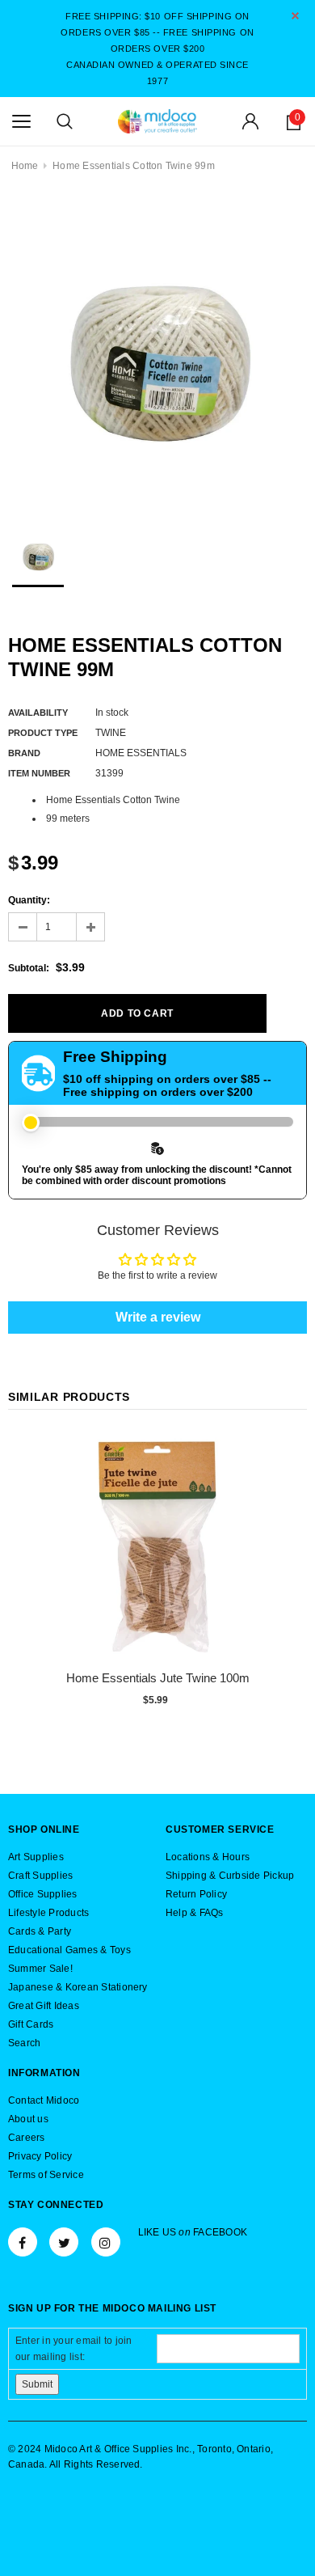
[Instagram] (106, 2242)
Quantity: (29, 900)
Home (25, 166)
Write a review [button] (158, 1317)
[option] (157, 351)
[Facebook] (23, 2242)
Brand (24, 753)
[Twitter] (64, 2242)
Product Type (43, 733)
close (295, 16)
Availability (38, 713)
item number (39, 773)
